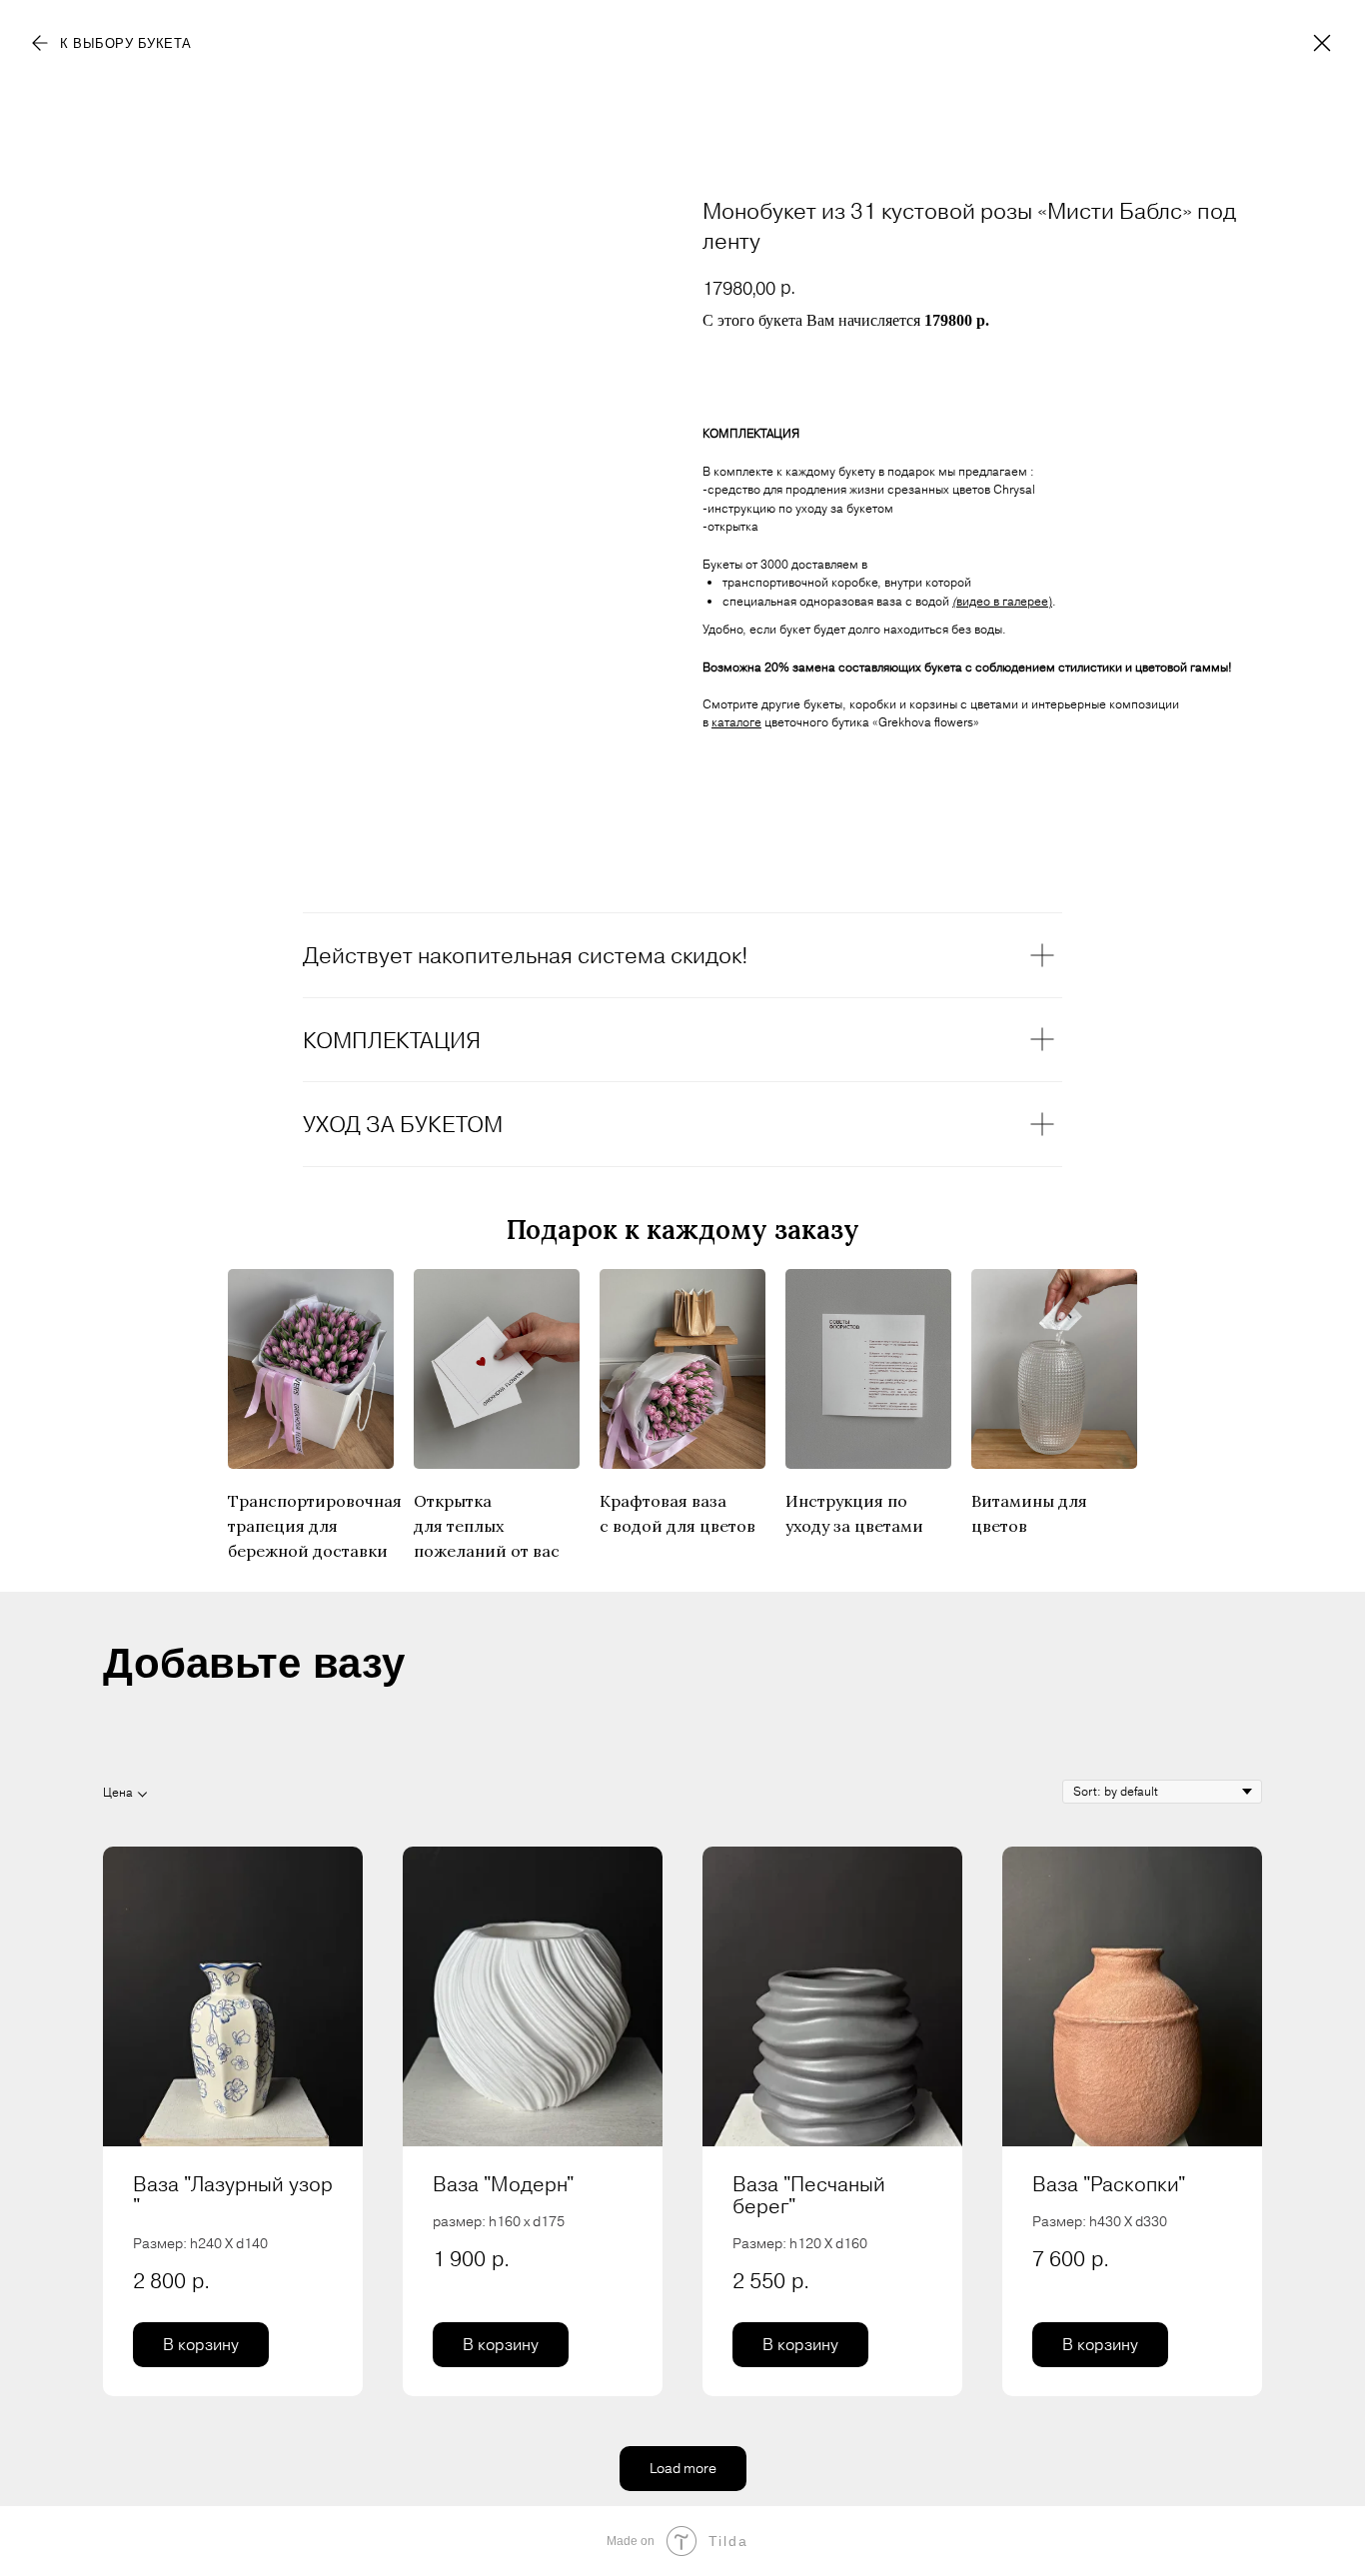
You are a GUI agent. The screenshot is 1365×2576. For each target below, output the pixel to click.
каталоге (736, 722)
